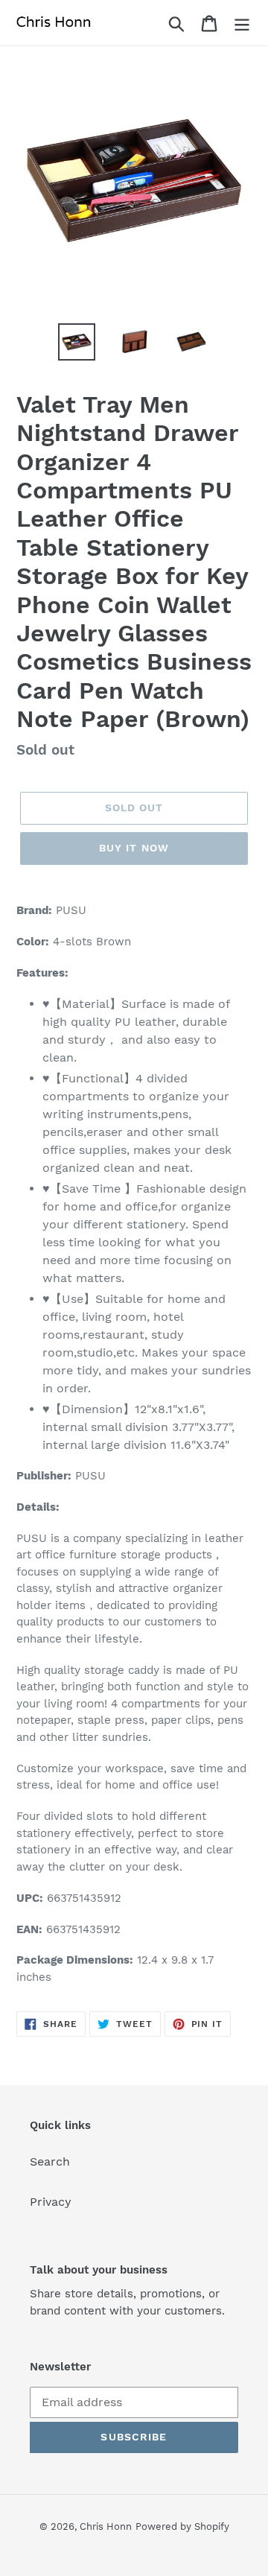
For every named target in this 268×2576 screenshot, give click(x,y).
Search (50, 2161)
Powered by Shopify (182, 2526)
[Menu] (242, 23)
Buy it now (134, 848)
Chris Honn (106, 2526)
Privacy (51, 2202)
